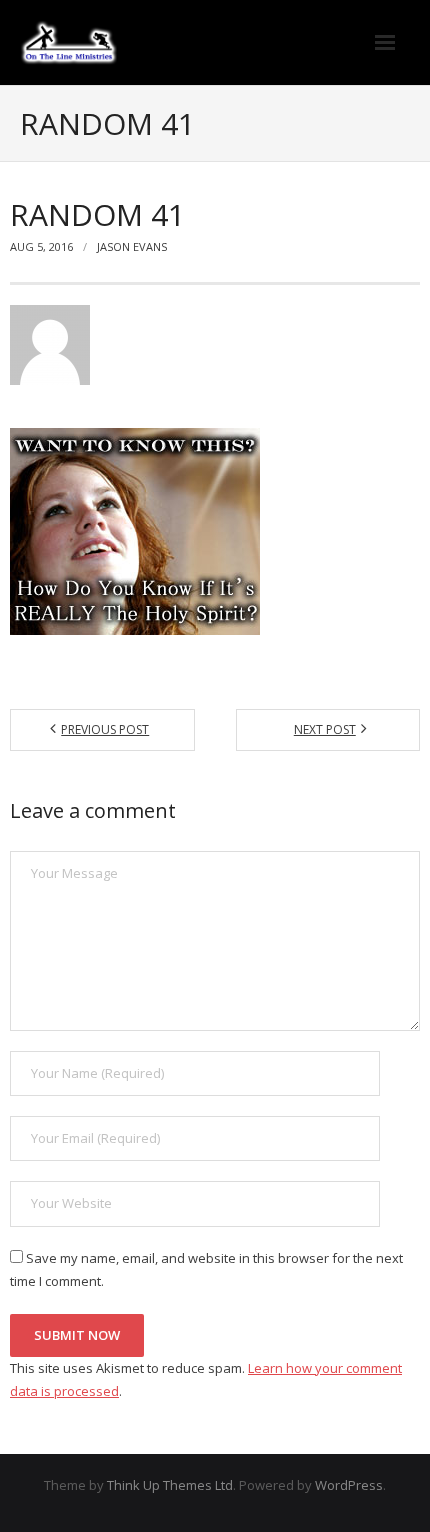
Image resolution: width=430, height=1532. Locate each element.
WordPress (349, 1485)
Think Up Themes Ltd (170, 1485)
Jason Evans (132, 246)
